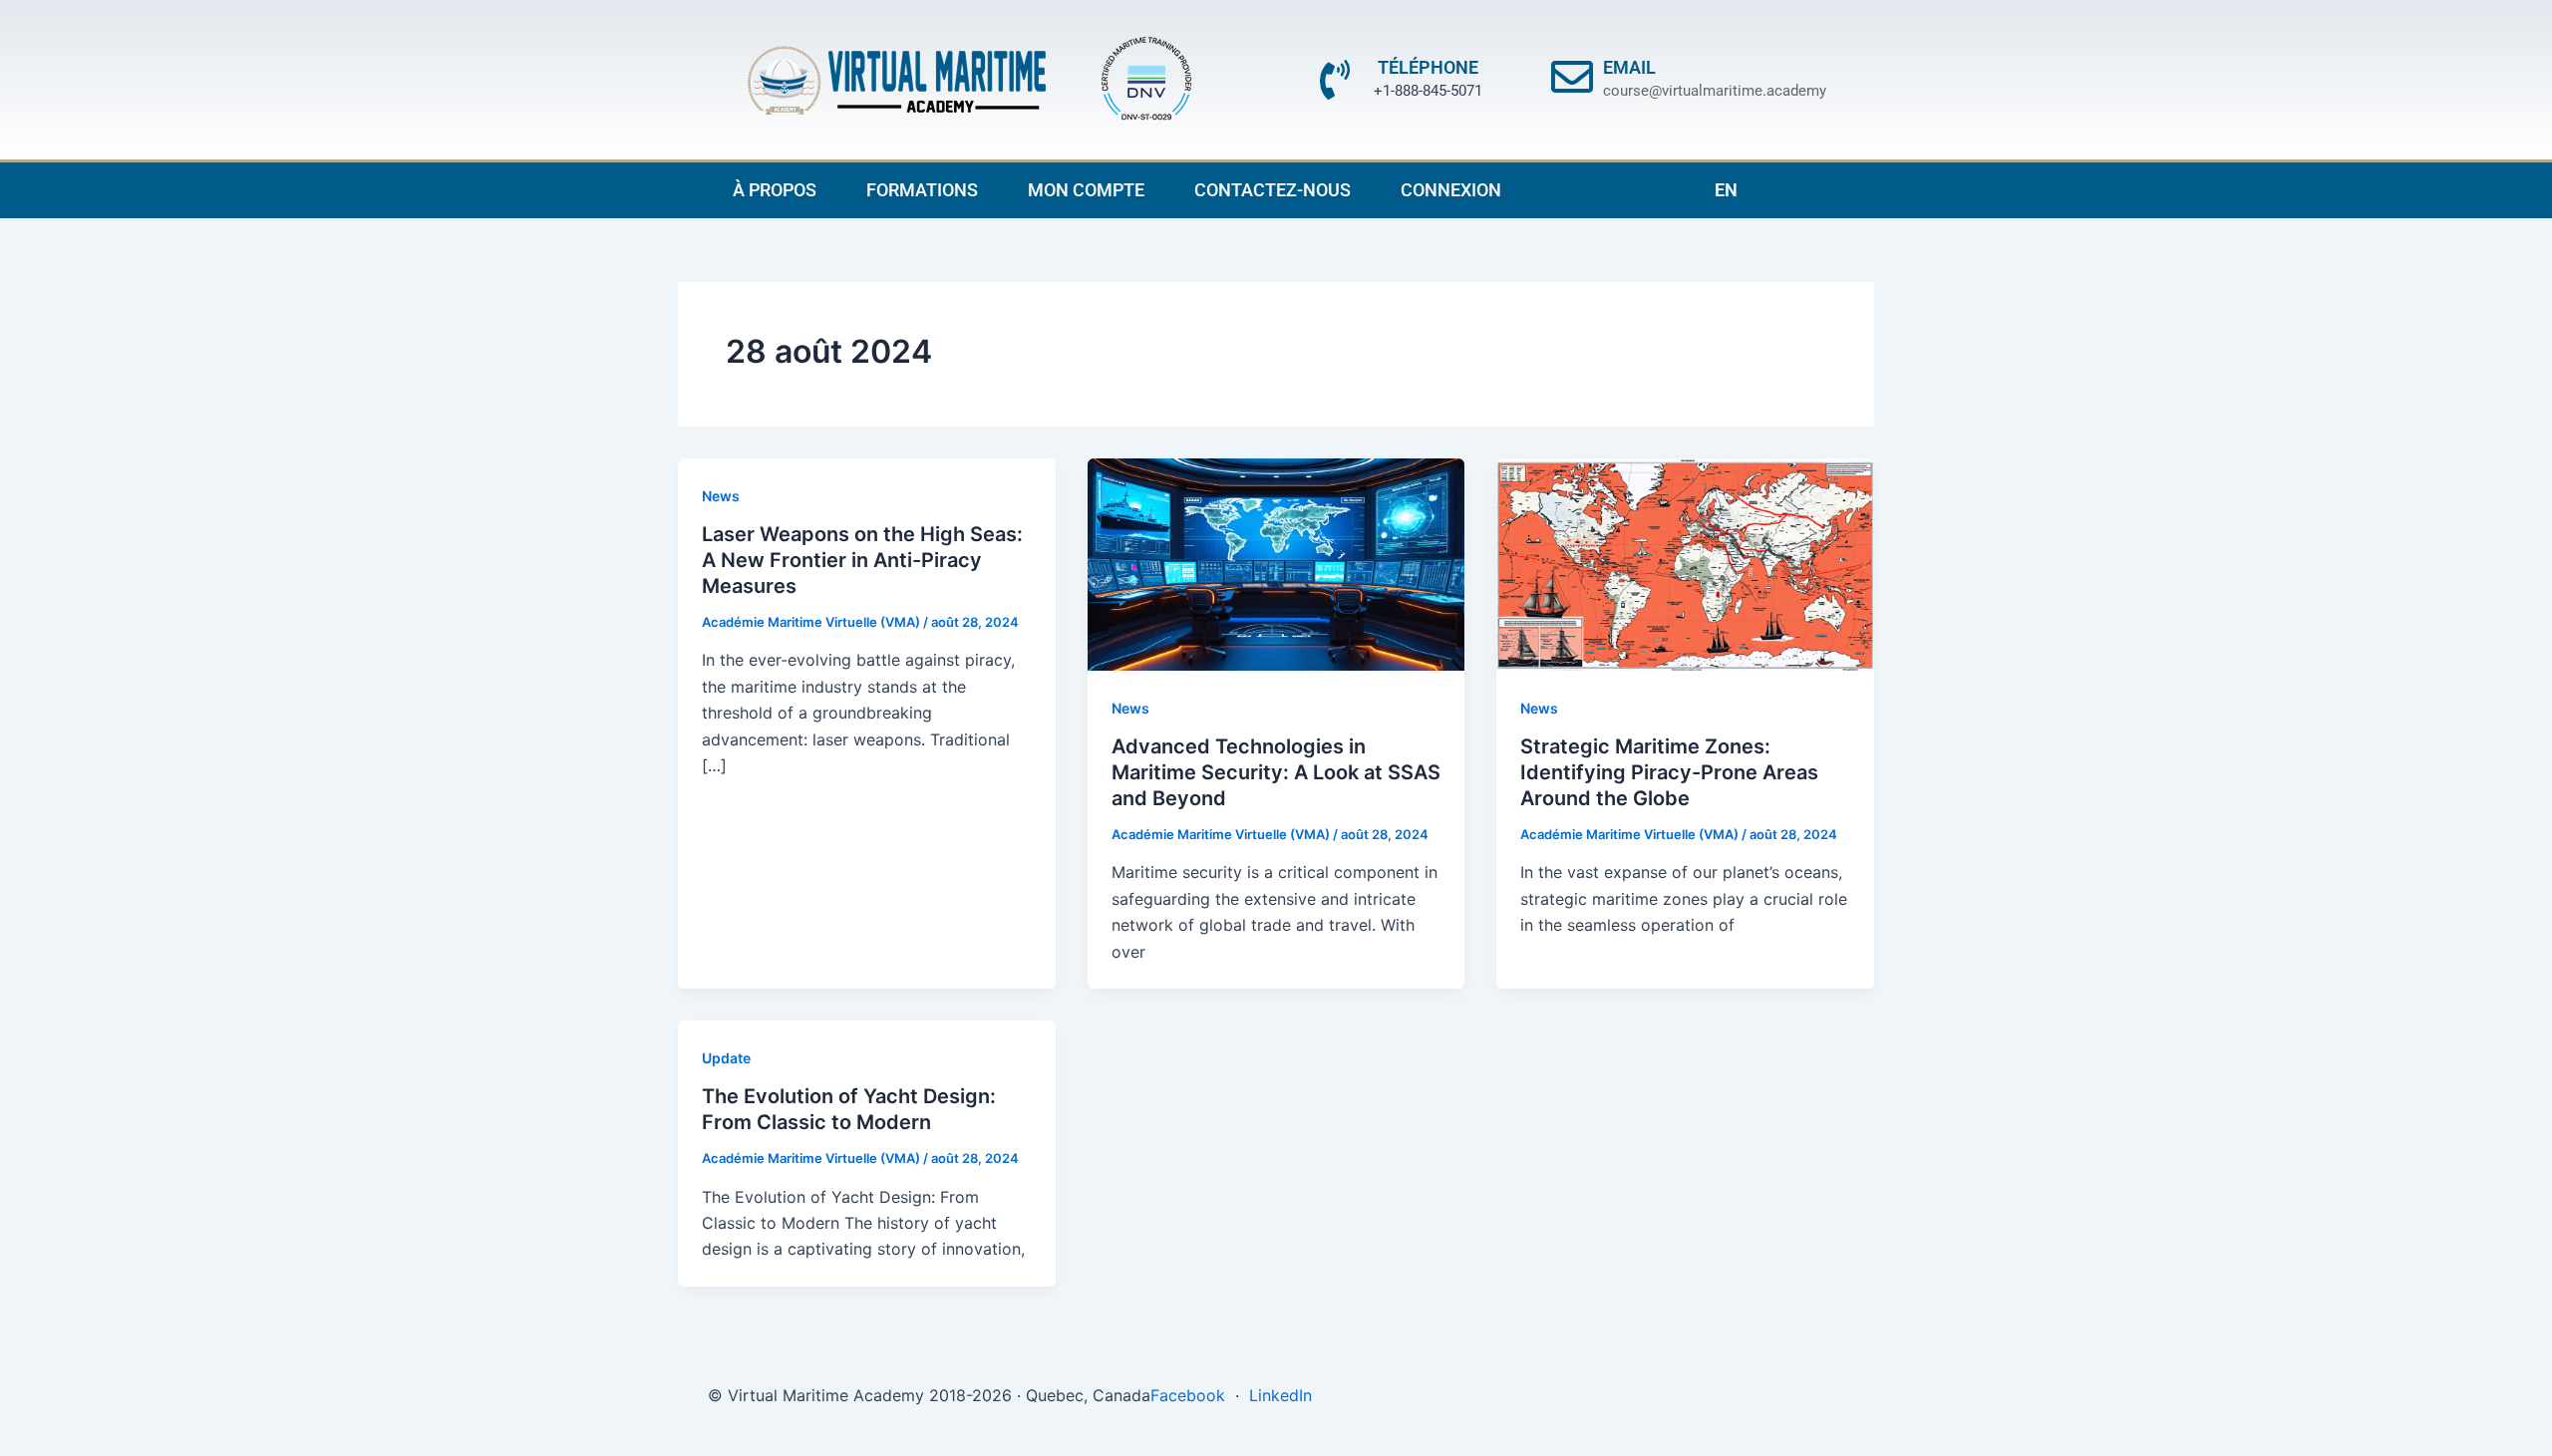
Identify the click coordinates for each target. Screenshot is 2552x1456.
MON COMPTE (1086, 190)
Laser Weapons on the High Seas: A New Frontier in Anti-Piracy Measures (862, 560)
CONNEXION (1451, 190)
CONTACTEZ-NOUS (1273, 190)
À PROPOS (775, 190)
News (721, 496)
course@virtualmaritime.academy (1715, 91)
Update (726, 1058)
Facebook (1188, 1395)
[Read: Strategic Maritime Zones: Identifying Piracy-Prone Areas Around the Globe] (1685, 563)
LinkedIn (1280, 1395)
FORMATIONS (922, 190)
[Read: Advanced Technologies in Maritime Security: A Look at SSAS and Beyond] (1276, 563)
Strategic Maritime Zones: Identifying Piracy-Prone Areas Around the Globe (1669, 772)
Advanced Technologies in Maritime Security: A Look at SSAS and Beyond (1276, 772)
